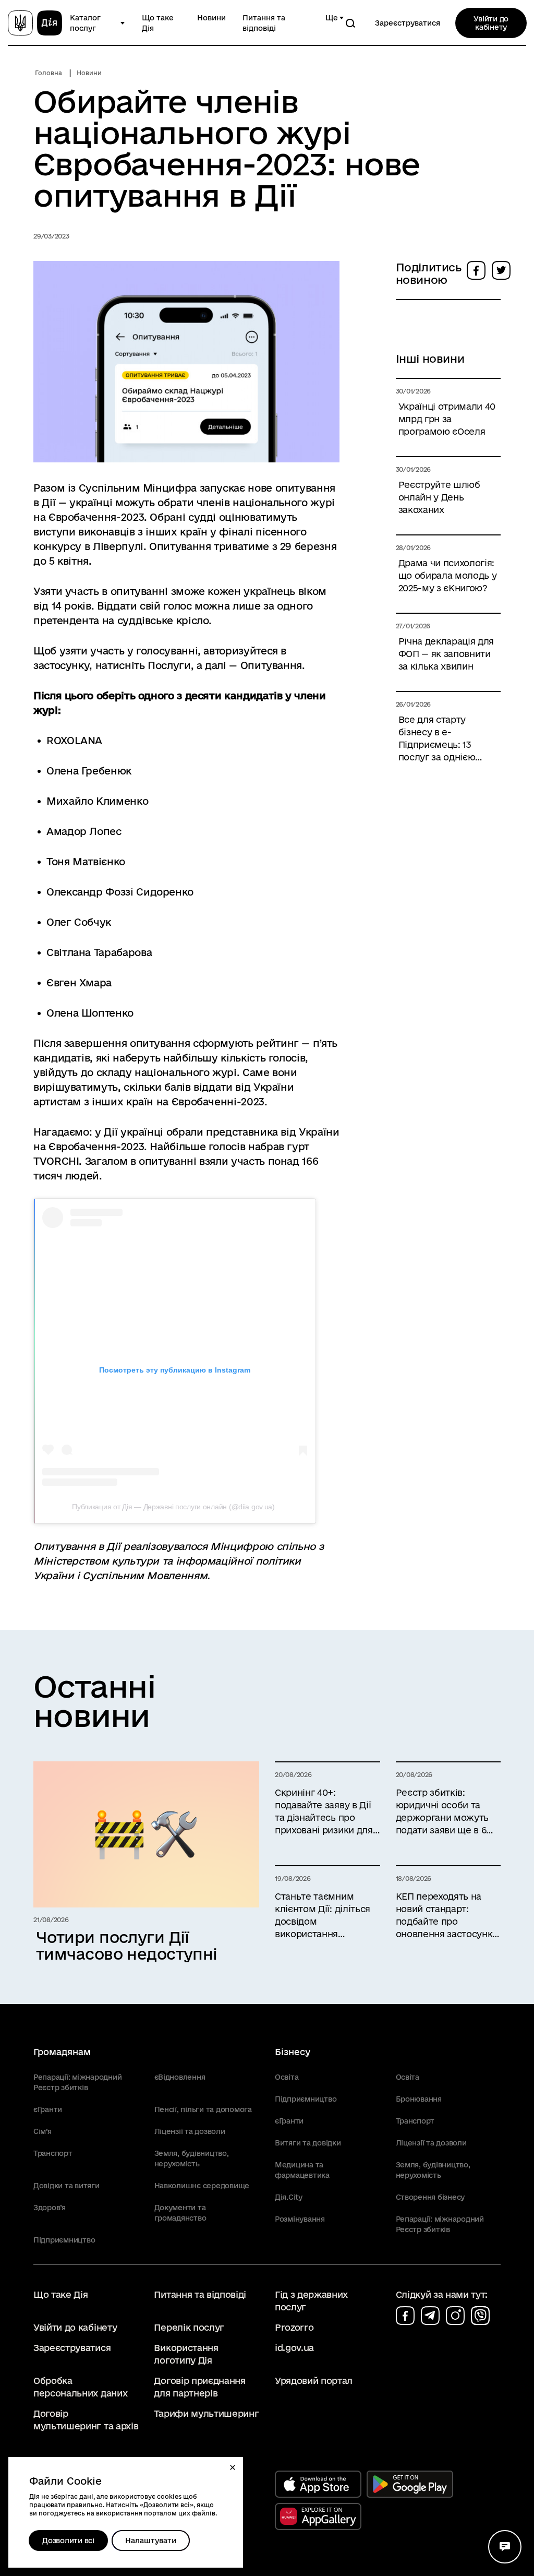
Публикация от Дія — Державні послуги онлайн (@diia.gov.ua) (173, 1507)
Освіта (287, 2077)
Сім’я (43, 2131)
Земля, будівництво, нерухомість (192, 2158)
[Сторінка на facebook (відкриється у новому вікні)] (405, 2316)
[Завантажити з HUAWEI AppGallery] (318, 2517)
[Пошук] (350, 23)
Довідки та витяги (66, 2186)
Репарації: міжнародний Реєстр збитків (77, 2082)
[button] (233, 2467)
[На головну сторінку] (35, 23)
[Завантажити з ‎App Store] (318, 2484)
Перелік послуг (189, 2327)
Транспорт (53, 2153)
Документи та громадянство (180, 2213)
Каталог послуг (85, 23)
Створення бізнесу (430, 2197)
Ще (332, 18)
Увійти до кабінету (491, 23)
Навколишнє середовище (202, 2186)
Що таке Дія (158, 23)
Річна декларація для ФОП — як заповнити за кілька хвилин (446, 654)
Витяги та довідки (308, 2143)
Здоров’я (50, 2208)
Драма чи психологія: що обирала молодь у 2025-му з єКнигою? (448, 575)
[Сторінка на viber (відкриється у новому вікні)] (480, 2316)
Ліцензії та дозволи (190, 2131)
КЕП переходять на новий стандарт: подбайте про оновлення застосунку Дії (447, 1916)
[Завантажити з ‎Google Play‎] (410, 2484)
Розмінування (300, 2219)
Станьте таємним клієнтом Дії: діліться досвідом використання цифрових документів (325, 1916)
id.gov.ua (294, 2348)
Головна (48, 73)
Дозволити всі (68, 2541)
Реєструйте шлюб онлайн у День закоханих (439, 497)
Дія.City (289, 2197)
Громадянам (62, 2052)
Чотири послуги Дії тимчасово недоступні (127, 1946)
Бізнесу (293, 2052)
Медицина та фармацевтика (302, 2170)
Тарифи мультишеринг (206, 2413)
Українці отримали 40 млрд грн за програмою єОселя (447, 419)
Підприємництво (64, 2240)
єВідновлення (180, 2077)
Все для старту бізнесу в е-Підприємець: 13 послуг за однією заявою (437, 739)
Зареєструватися (408, 23)
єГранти (48, 2109)
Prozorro (294, 2327)
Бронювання (419, 2099)
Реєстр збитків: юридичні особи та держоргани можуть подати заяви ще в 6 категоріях (442, 1812)
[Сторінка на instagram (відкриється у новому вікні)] (455, 2316)
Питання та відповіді (264, 23)
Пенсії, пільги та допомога (203, 2109)
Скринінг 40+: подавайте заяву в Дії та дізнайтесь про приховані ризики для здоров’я (324, 1812)
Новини (211, 18)
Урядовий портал (314, 2381)
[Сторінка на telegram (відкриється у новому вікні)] (430, 2316)
